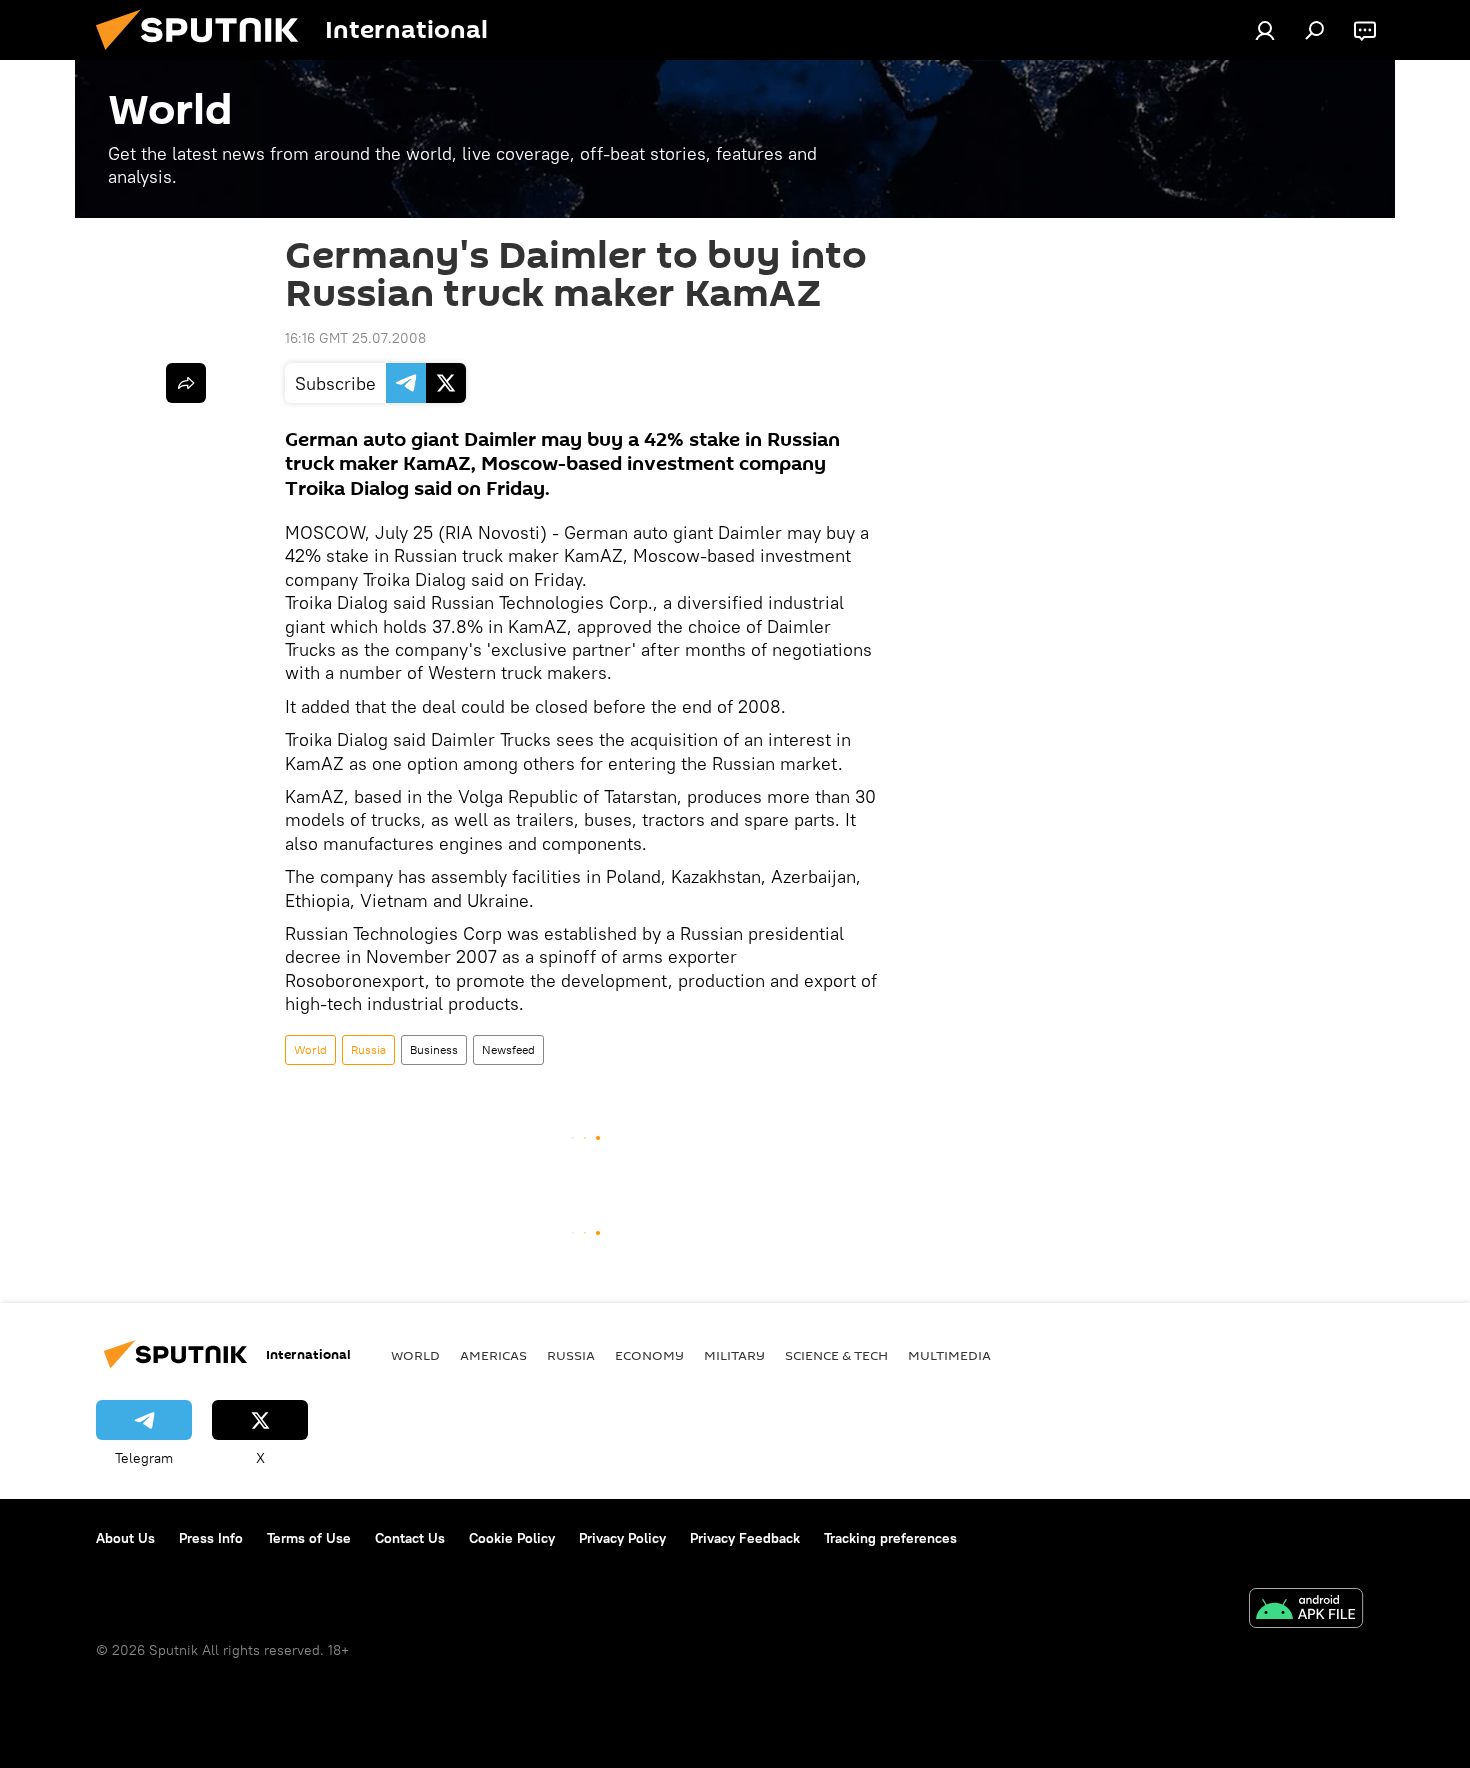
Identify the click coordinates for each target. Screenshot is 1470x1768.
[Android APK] (1306, 1610)
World (310, 1049)
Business (434, 1049)
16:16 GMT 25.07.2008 (355, 338)
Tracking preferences (890, 1538)
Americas (493, 1355)
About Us (125, 1538)
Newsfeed (508, 1049)
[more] (186, 383)
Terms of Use (309, 1538)
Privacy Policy (622, 1538)
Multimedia (949, 1355)
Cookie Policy (512, 1538)
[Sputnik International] (205, 55)
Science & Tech (836, 1355)
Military (734, 1355)
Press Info (211, 1538)
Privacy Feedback (745, 1538)
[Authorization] (1265, 30)
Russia (368, 1049)
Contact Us (410, 1538)
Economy (649, 1355)
